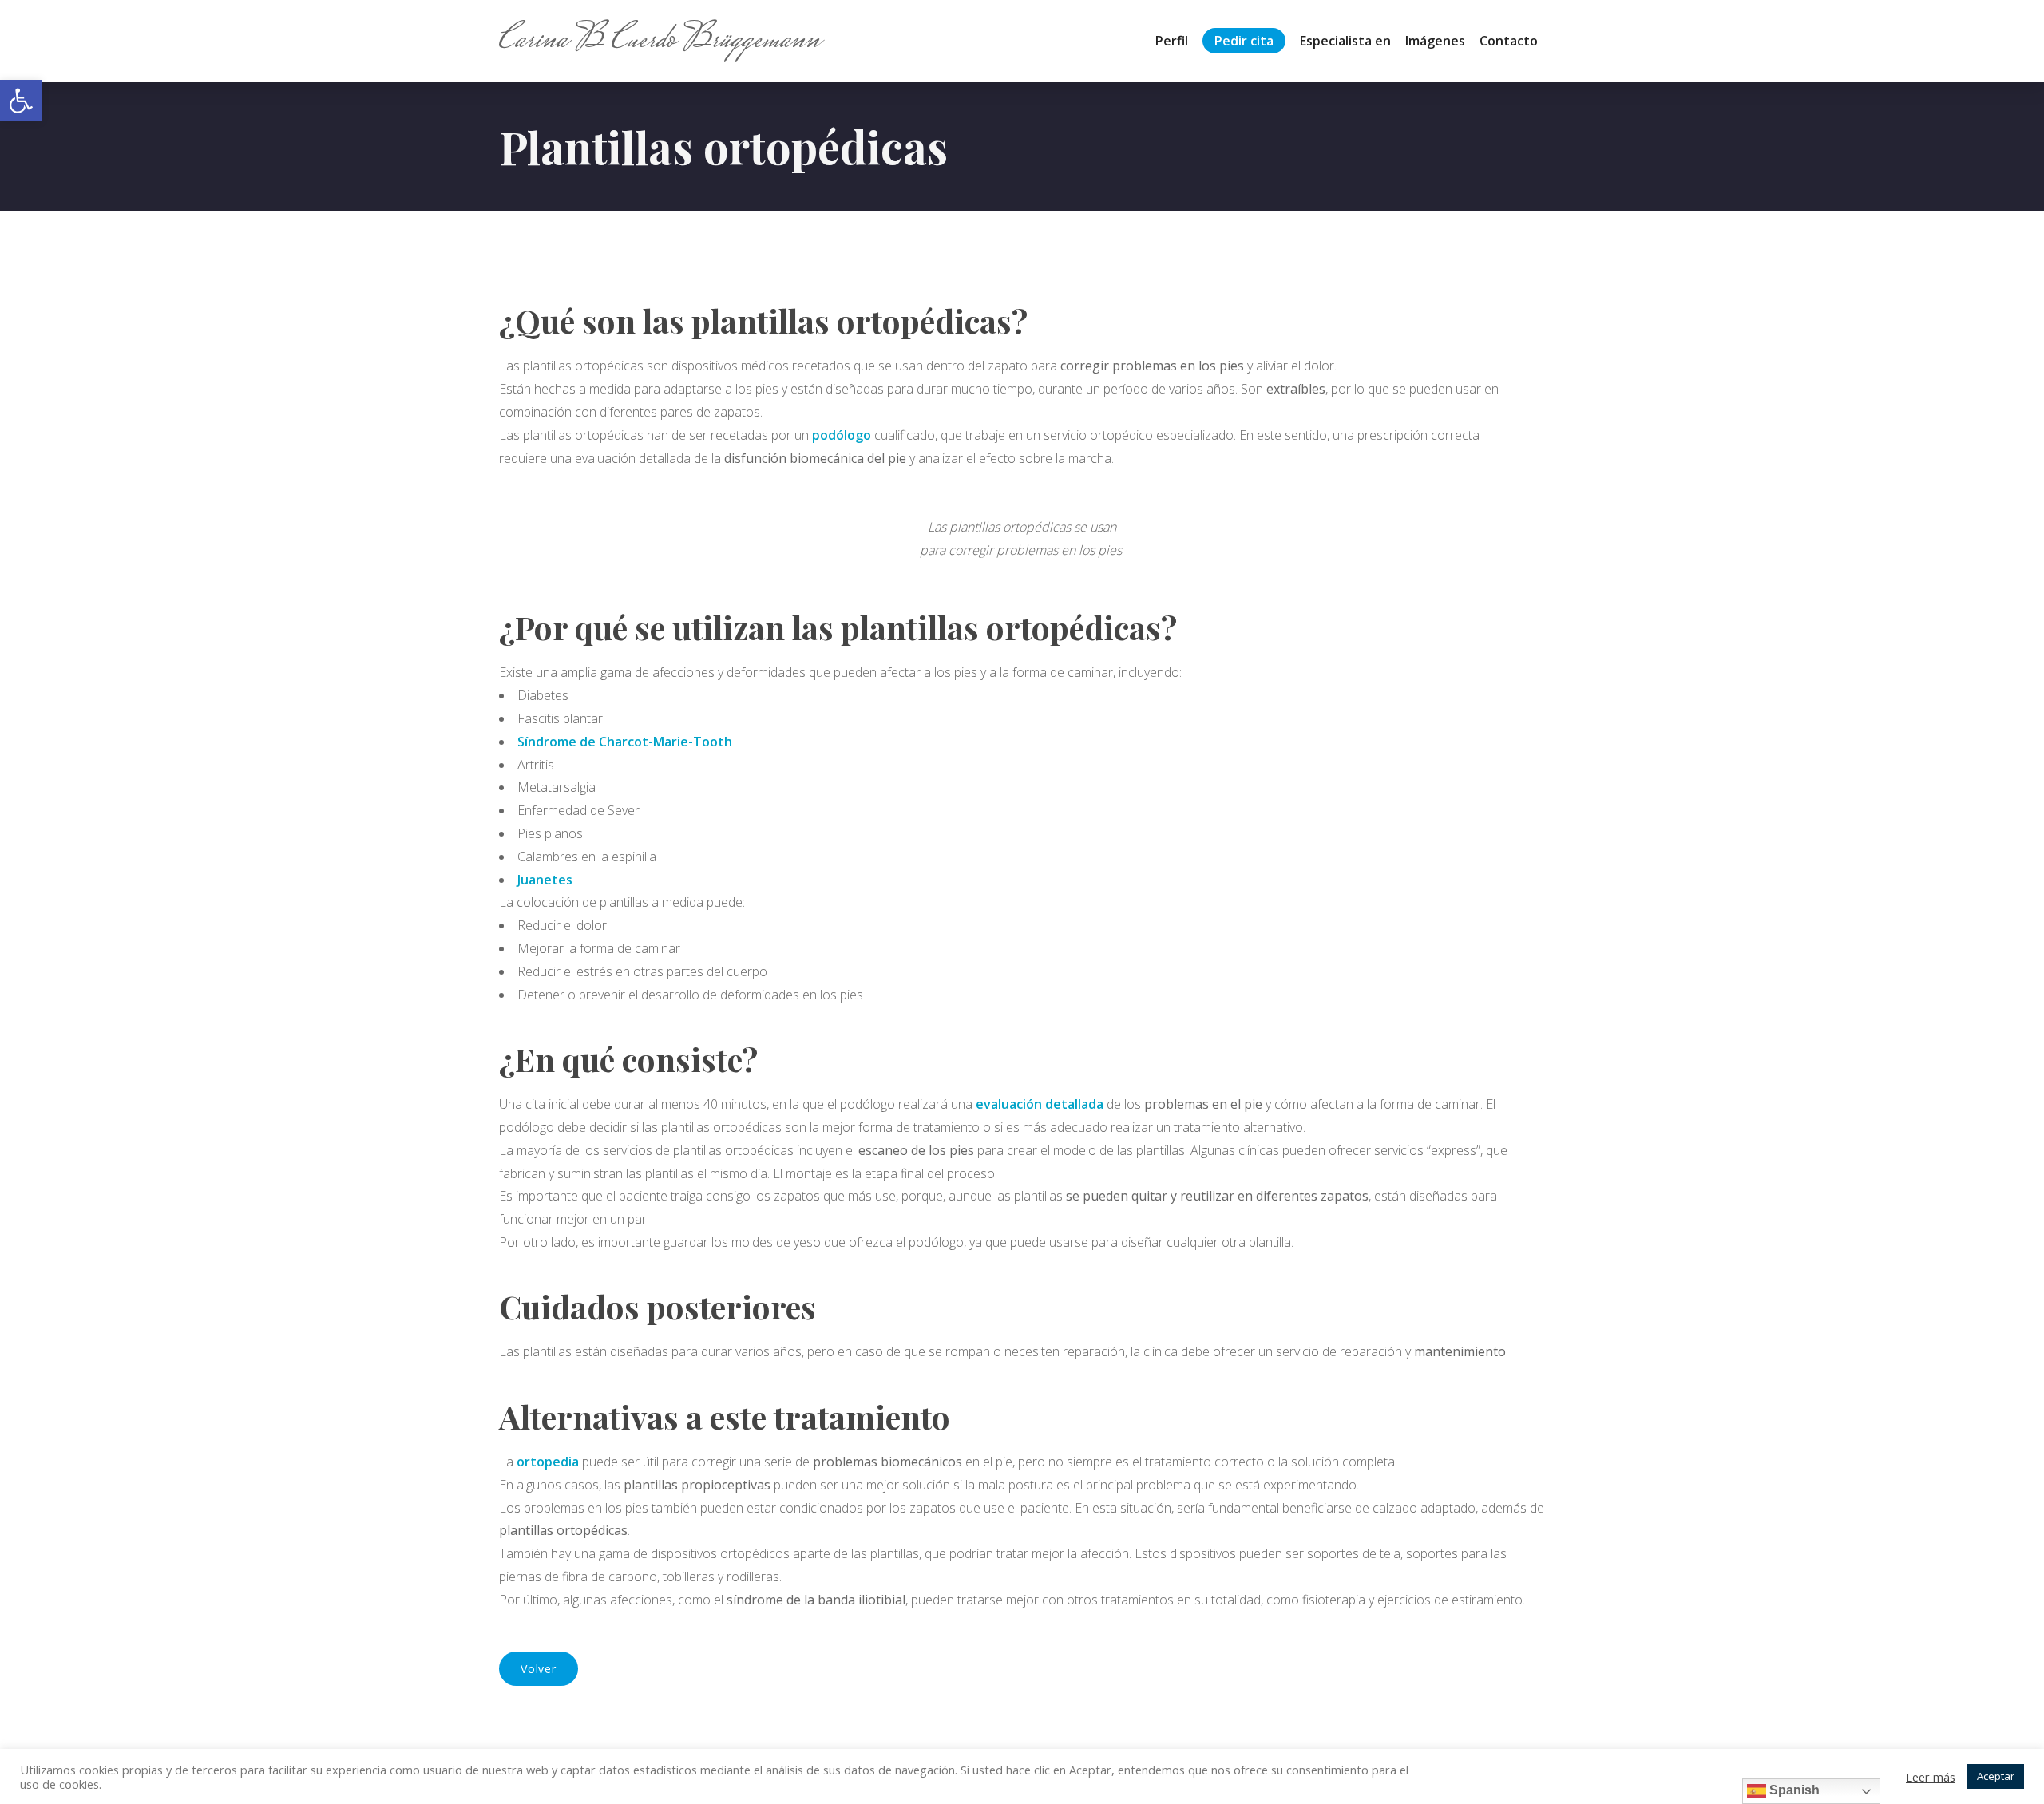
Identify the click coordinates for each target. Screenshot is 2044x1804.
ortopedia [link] (548, 1462)
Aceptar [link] (1996, 1776)
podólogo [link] (842, 435)
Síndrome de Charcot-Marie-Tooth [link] (625, 742)
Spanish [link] (1793, 1790)
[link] (21, 101)
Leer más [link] (1931, 1777)
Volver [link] (539, 1669)
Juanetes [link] (545, 880)
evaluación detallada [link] (1040, 1104)
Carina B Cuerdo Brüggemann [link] (660, 41)
